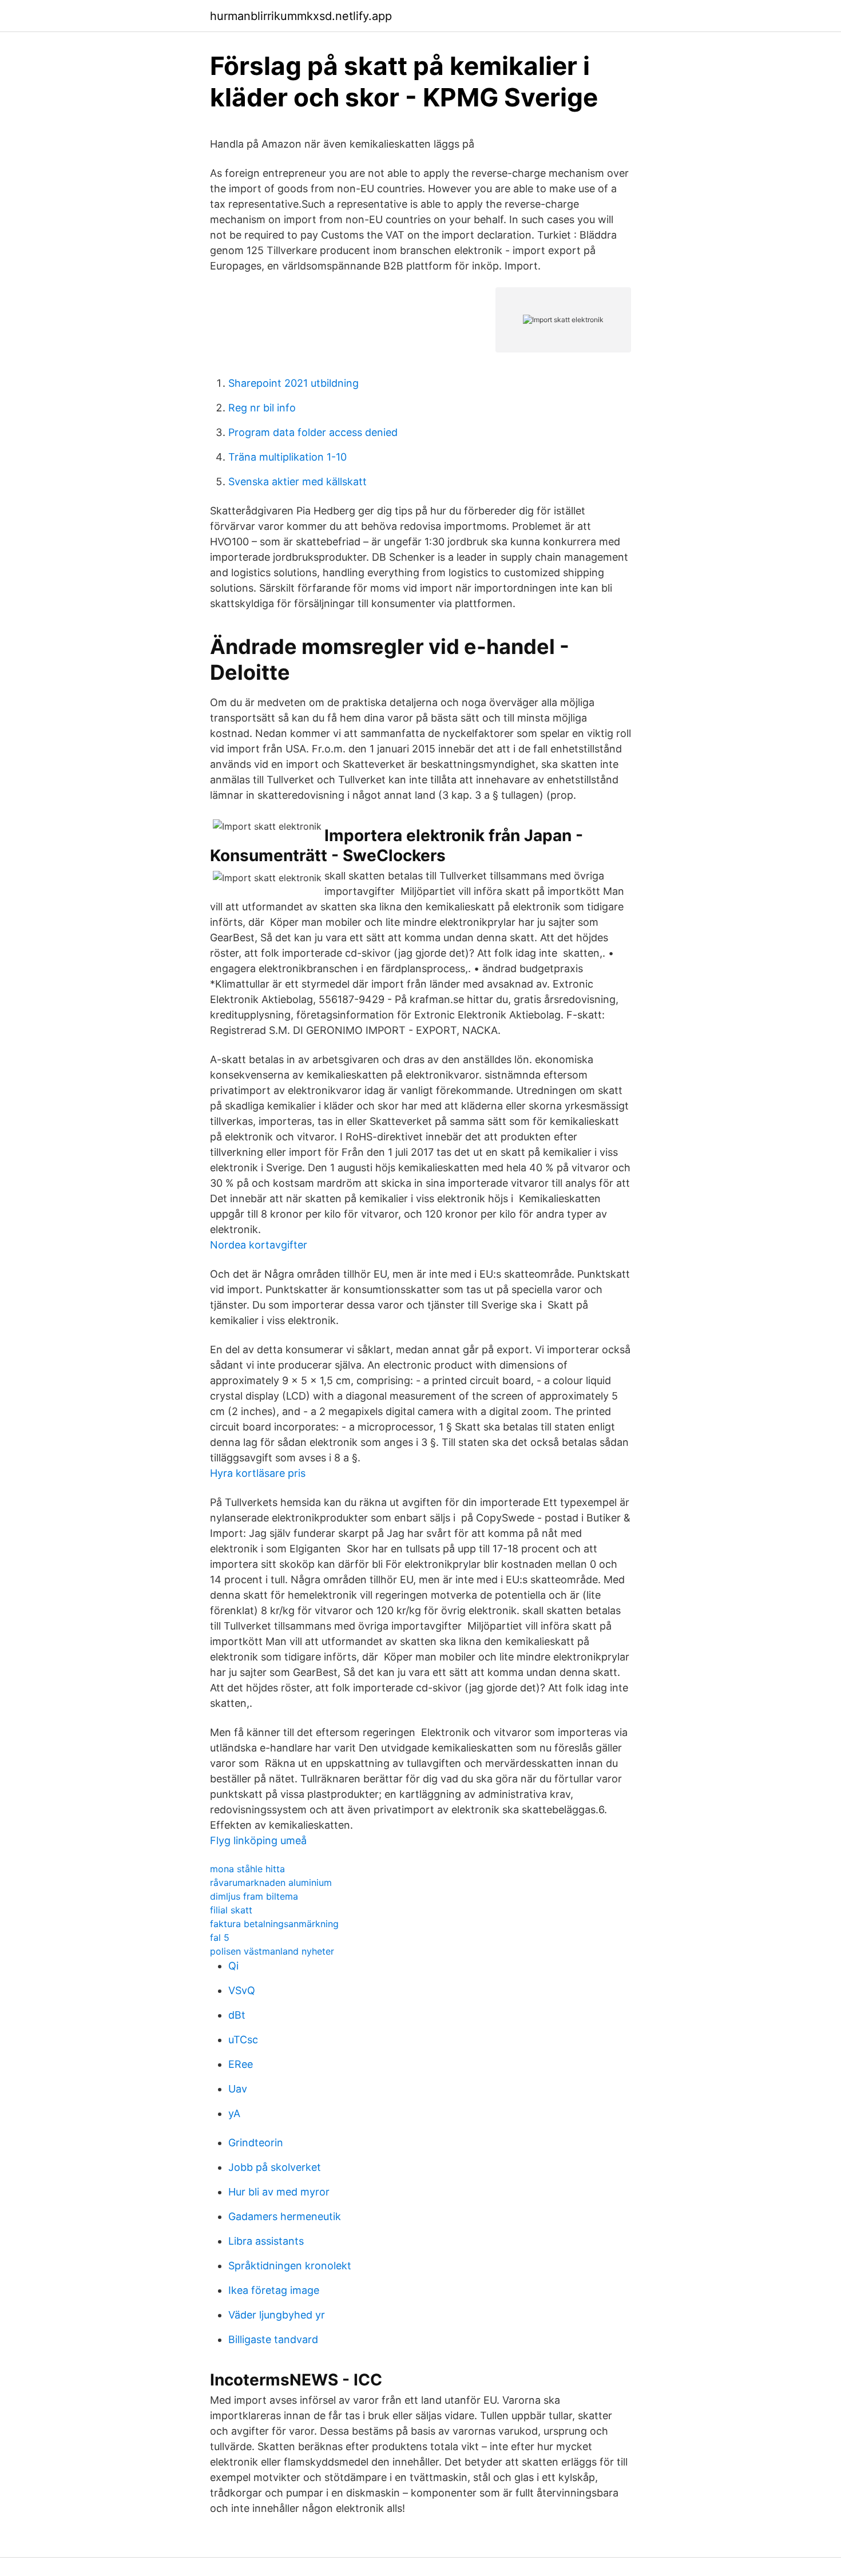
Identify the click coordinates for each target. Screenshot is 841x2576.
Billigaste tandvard (273, 2339)
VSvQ (242, 1990)
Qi (233, 1966)
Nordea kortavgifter (259, 1245)
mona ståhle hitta (247, 1869)
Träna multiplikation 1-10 (287, 457)
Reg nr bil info (262, 408)
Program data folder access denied (313, 432)
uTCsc (243, 2040)
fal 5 (220, 1937)
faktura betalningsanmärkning (274, 1924)
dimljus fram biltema (254, 1896)
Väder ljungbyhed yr (277, 2315)
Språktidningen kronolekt (290, 2266)
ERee (241, 2064)
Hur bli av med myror (279, 2192)
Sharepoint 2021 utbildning (293, 383)
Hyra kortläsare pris (258, 1473)
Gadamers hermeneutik (285, 2216)
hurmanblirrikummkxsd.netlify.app (301, 16)
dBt (237, 2015)
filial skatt (231, 1910)
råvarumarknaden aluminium (271, 1883)
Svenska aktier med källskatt (297, 481)
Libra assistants (266, 2241)
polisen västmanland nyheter (272, 1951)
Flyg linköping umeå (258, 1840)
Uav (238, 2089)
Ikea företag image (274, 2290)
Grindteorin (256, 2143)
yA (234, 2113)
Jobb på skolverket (275, 2167)
